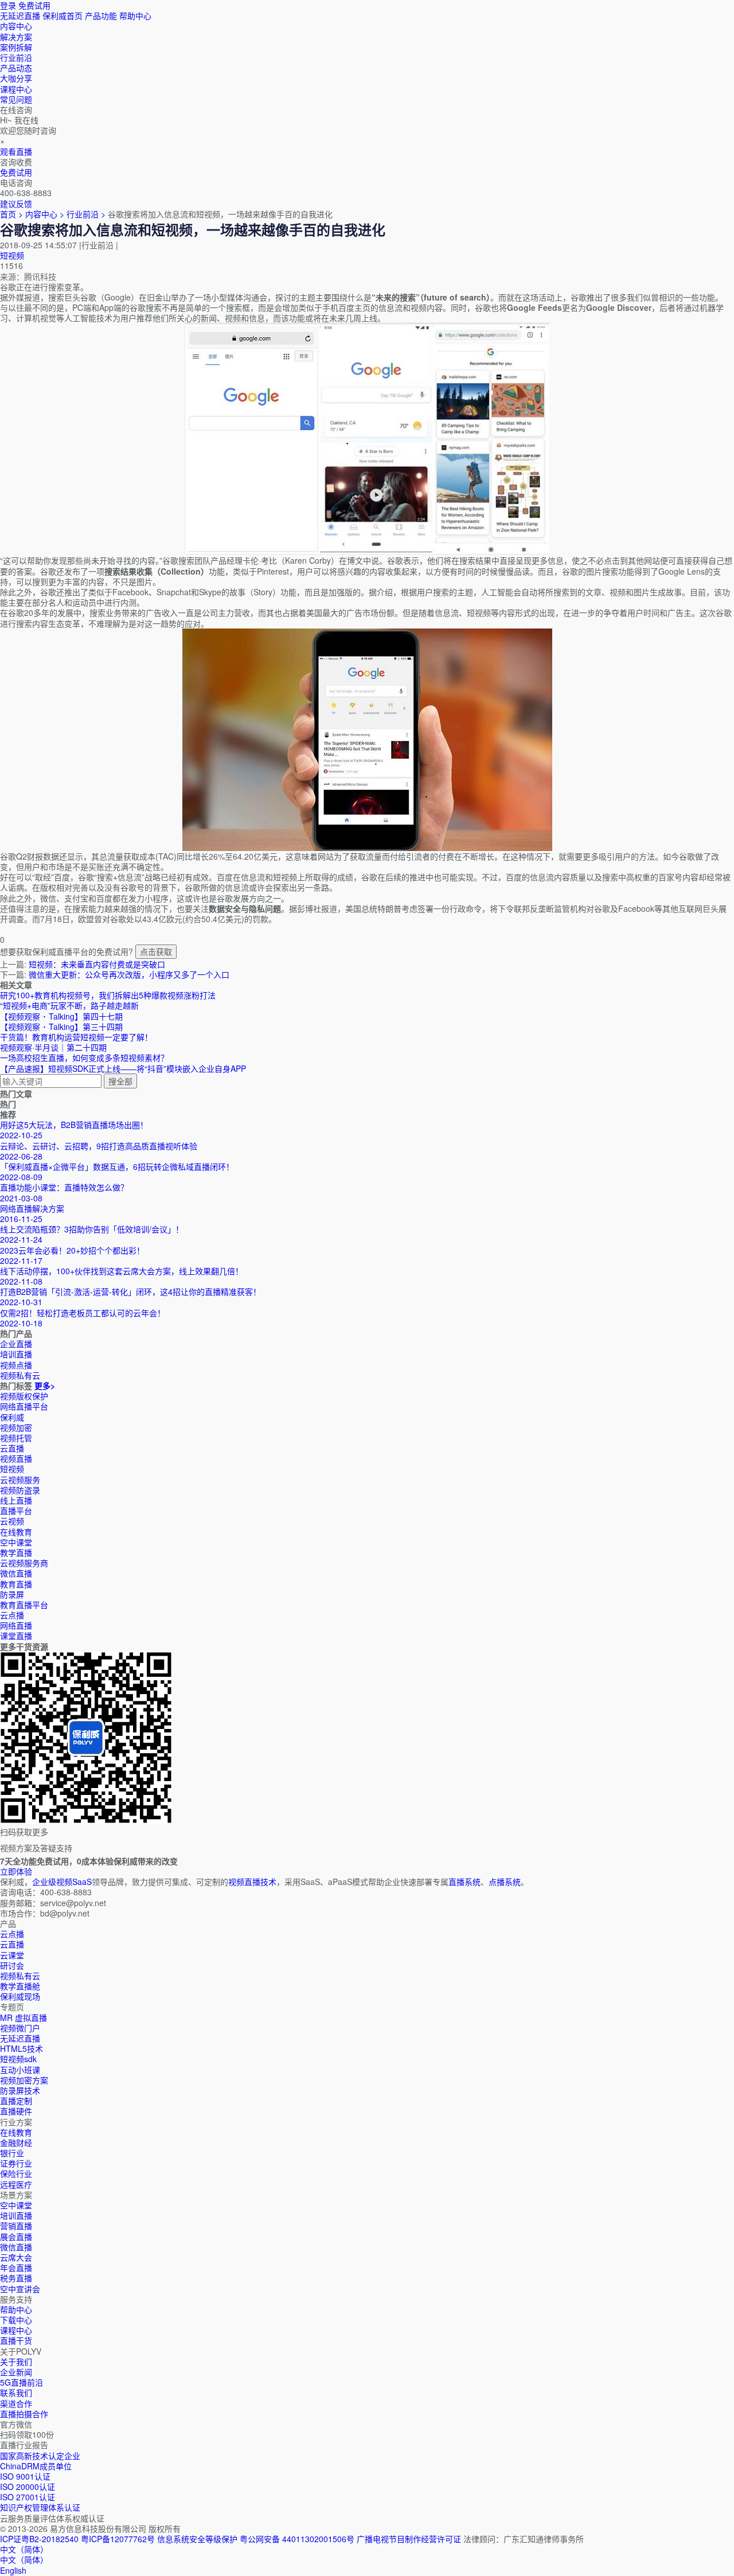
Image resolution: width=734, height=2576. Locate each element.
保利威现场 (20, 1996)
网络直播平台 (24, 1406)
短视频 (12, 255)
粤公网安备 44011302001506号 (297, 2539)
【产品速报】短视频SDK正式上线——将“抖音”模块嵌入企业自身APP (123, 1068)
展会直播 (16, 2237)
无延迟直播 (20, 15)
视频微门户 (20, 2028)
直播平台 (16, 1511)
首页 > (11, 214)
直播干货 (16, 2340)
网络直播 (16, 1625)
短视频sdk (18, 2059)
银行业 (12, 2153)
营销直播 (16, 2226)
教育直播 (16, 1584)
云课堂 (12, 1955)
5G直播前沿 (22, 2382)
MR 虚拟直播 (24, 2017)
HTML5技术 (22, 2048)
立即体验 (16, 1871)
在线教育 (16, 1532)
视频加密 (16, 1427)
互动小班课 (20, 2070)
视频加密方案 (24, 2080)
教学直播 (16, 1552)
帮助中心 (135, 15)
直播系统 (464, 1882)
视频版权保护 (24, 1396)
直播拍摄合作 (24, 2414)
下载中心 (16, 2320)
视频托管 (16, 1438)
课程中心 (16, 2330)
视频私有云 (20, 1976)
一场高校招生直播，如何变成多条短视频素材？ (84, 1057)
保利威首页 (63, 15)
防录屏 (12, 1594)
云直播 (12, 1448)
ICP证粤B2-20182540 (39, 2539)
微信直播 (16, 1573)
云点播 (12, 1615)
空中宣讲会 (20, 2289)
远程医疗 (16, 2184)
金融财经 (16, 2142)
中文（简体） (24, 2559)
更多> (45, 1385)
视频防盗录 (20, 1490)
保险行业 (16, 2173)
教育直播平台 (24, 1605)
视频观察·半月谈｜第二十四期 (53, 1047)
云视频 (12, 1521)
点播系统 (505, 1882)
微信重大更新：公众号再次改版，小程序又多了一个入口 (129, 974)
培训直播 (16, 2215)
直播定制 (16, 2101)
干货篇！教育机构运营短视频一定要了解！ (76, 1037)
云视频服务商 (24, 1563)
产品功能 (101, 15)
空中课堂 (16, 1542)
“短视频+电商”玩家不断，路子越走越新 (69, 1005)
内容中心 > (45, 214)
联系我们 (16, 2392)
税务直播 (16, 2278)
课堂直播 (16, 1636)
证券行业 (16, 2163)
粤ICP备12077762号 (118, 2539)
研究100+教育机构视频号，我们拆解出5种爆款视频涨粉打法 (108, 995)
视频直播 (16, 1458)
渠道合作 (16, 2403)
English (13, 2570)
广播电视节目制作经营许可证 (409, 2539)
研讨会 (12, 1965)
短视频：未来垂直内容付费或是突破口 (97, 964)
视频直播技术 (252, 1882)
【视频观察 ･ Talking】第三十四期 (61, 1027)
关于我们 (16, 2362)
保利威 (12, 1417)
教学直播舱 (20, 1986)
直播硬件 (16, 2111)
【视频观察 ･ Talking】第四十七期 (61, 1016)
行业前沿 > (87, 214)
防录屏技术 (20, 2090)
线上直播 (16, 1500)
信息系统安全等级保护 (197, 2539)
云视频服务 (20, 1480)
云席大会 (16, 2257)
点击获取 (156, 951)
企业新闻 (16, 2372)
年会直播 (16, 2267)
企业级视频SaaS (62, 1882)
